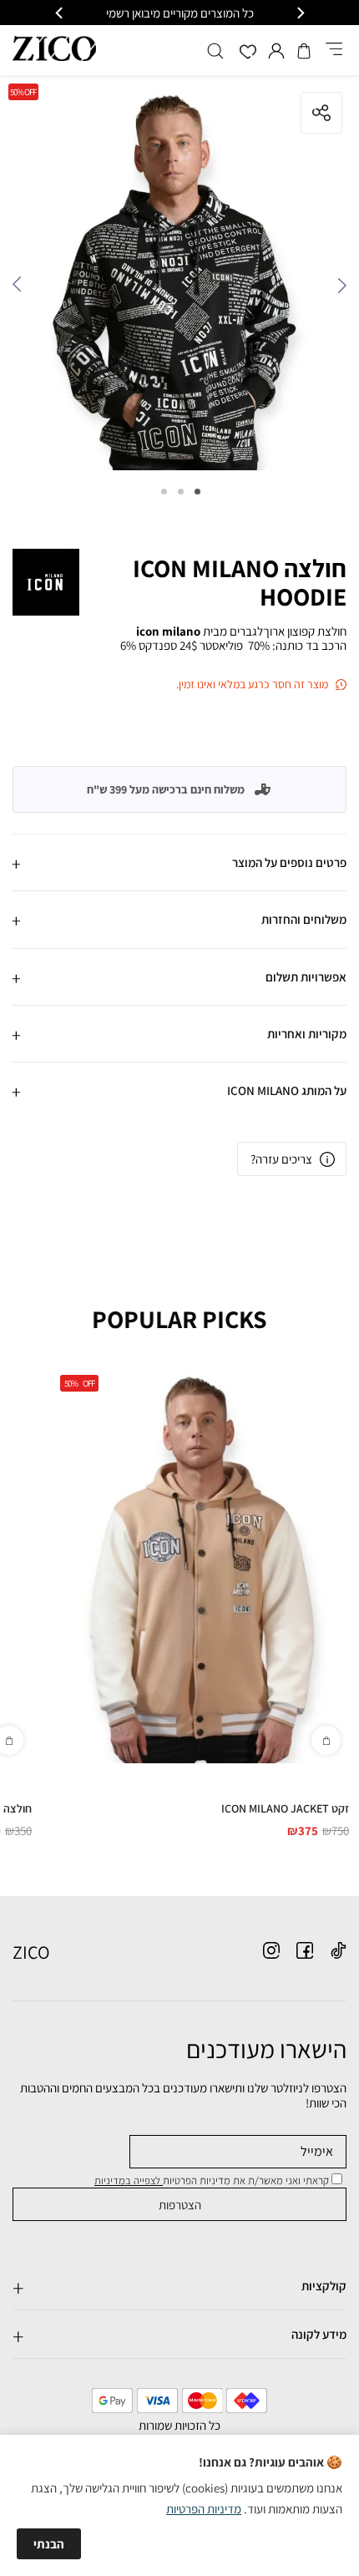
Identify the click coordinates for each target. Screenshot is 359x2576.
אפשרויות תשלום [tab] (306, 977)
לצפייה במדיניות (129, 2180)
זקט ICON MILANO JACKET (285, 1808)
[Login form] (276, 51)
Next (21, 289)
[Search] (215, 51)
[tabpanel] (179, 277)
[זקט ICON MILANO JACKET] (200, 1565)
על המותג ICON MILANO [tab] (287, 1090)
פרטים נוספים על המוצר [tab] (289, 862)
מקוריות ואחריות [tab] (307, 1034)
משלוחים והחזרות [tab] (304, 919)
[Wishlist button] (248, 53)
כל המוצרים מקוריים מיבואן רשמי (180, 13)
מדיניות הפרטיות (204, 2509)
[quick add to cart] (326, 1740)
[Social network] (338, 1950)
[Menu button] (334, 50)
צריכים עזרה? (281, 1159)
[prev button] (300, 13)
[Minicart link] (304, 51)
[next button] (60, 13)
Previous (338, 289)
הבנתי (49, 2544)
